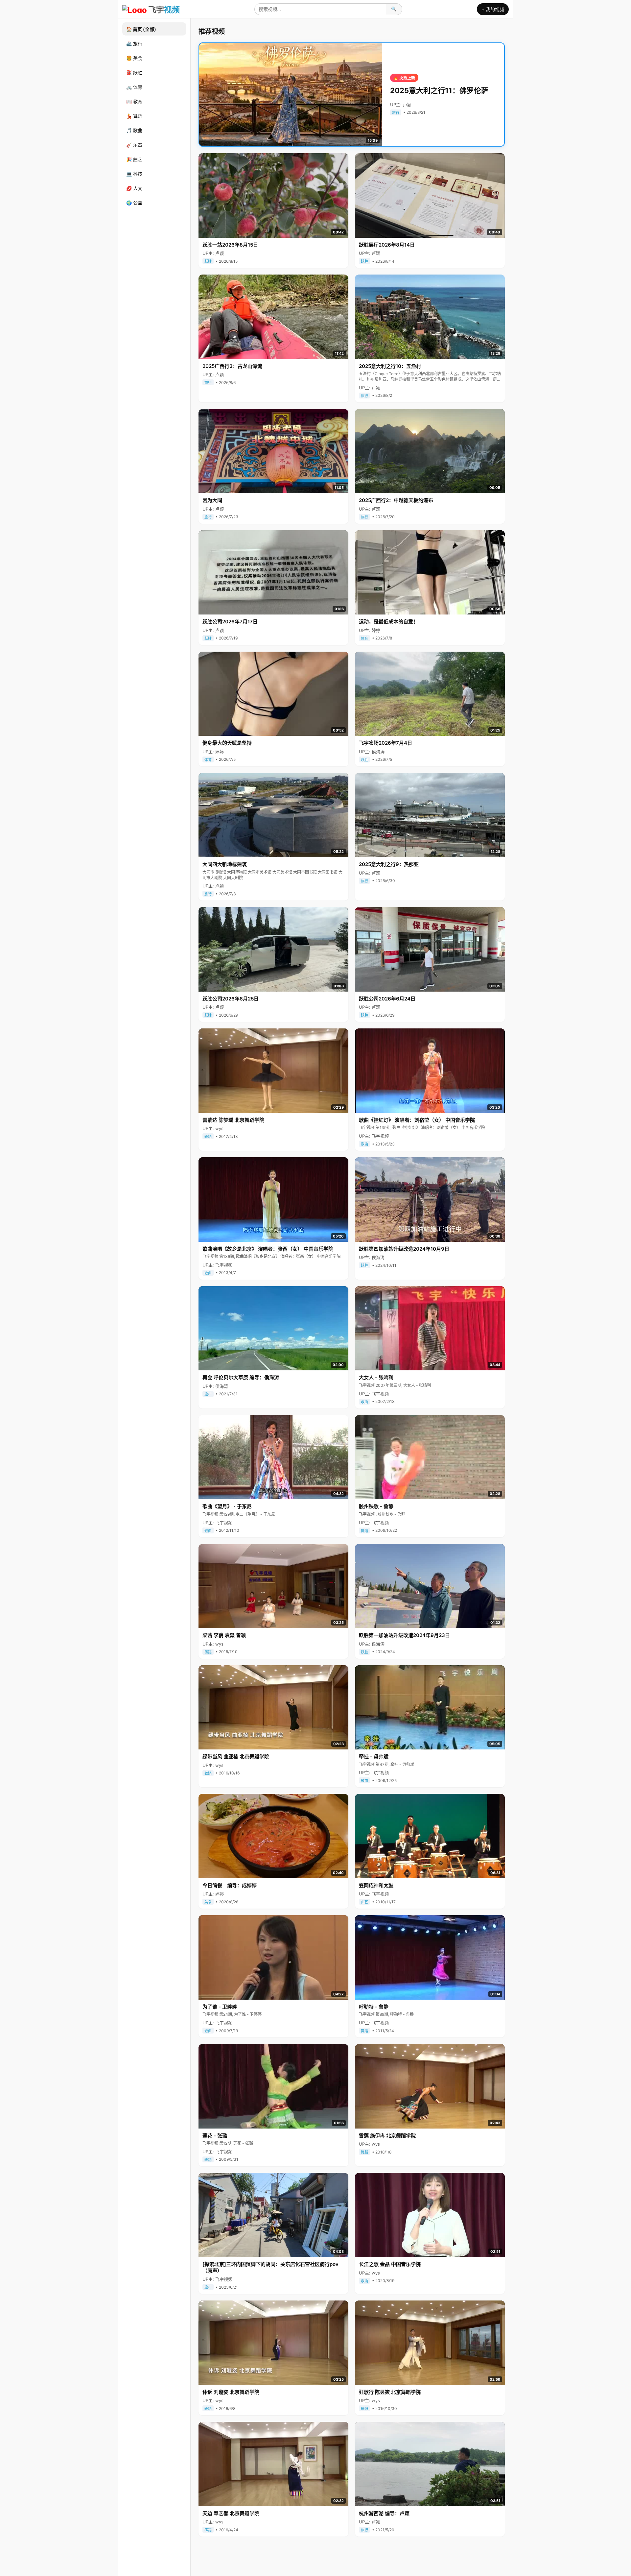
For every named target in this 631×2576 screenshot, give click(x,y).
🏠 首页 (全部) (141, 29)
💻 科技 (134, 174)
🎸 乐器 (134, 145)
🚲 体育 (134, 87)
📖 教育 (134, 101)
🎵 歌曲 (134, 130)
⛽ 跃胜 (134, 72)
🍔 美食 (134, 58)
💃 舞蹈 (134, 116)
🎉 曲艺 (134, 159)
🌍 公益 (134, 203)
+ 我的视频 (493, 9)
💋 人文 (134, 188)
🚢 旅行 (134, 44)
